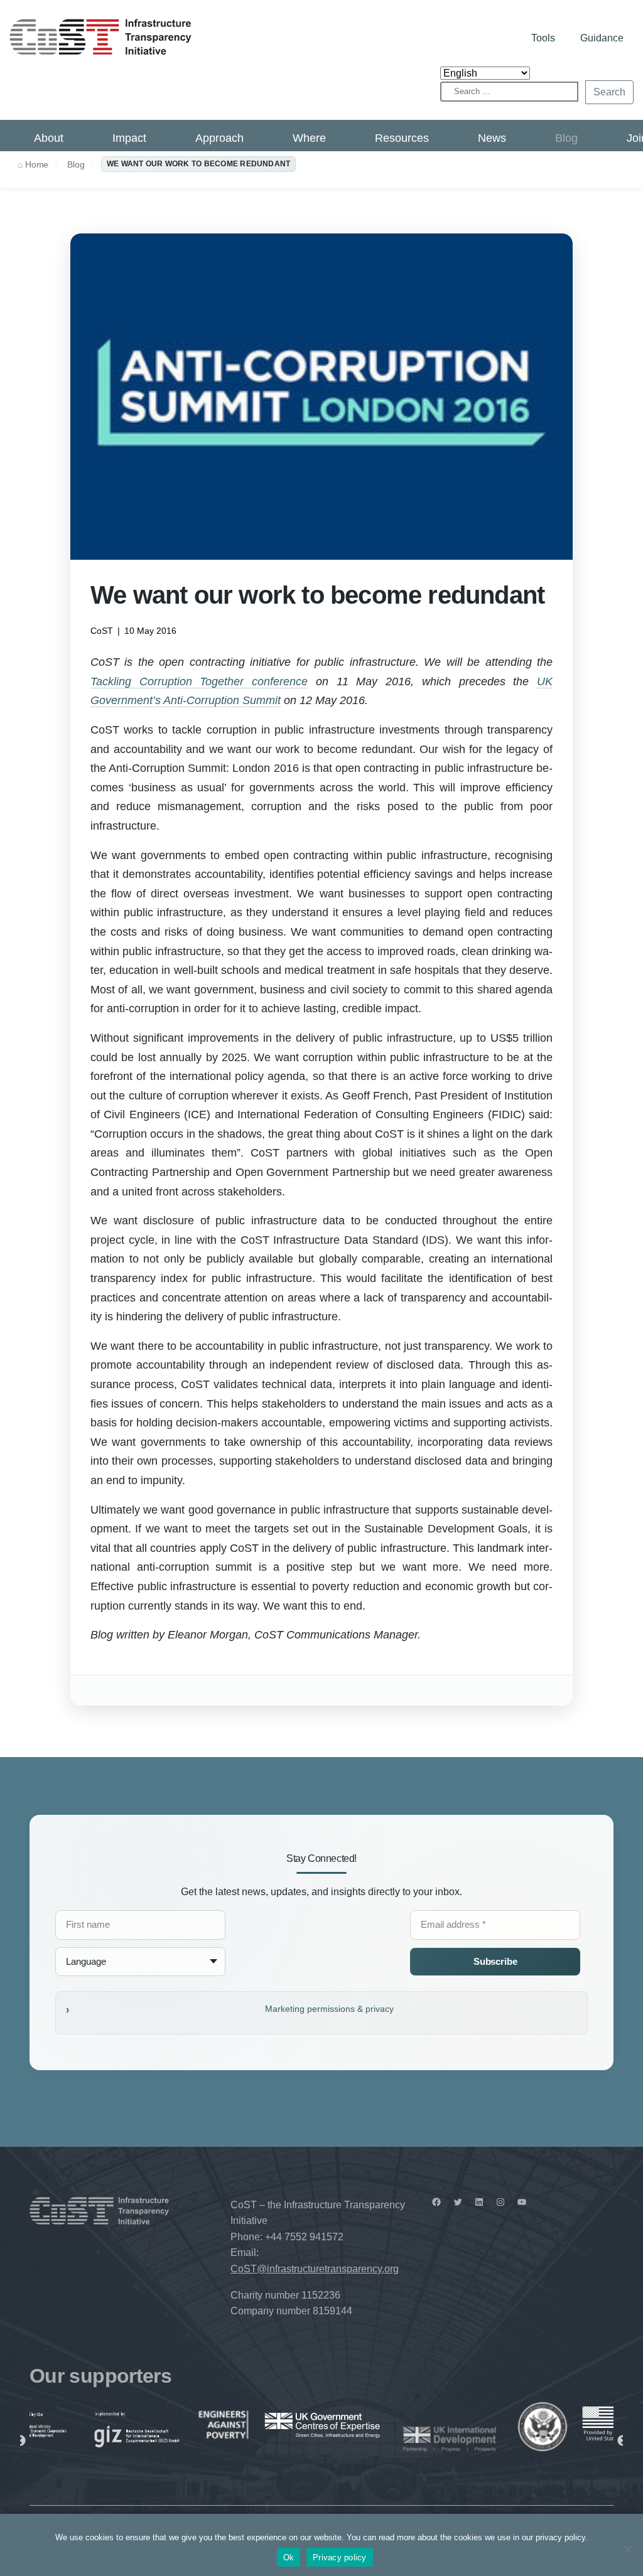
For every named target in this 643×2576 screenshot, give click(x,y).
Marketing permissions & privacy (329, 2009)
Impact (129, 138)
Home (37, 164)
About (49, 138)
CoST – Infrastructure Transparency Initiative (100, 37)
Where (309, 138)
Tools (543, 38)
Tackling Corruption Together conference (199, 681)
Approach (219, 138)
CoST (102, 631)
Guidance (602, 38)
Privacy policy (340, 2557)
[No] (627, 2549)
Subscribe (495, 1961)
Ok (289, 2557)
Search (609, 92)
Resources (402, 138)
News (492, 138)
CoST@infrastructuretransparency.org (315, 2269)
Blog (566, 138)
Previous (20, 2441)
